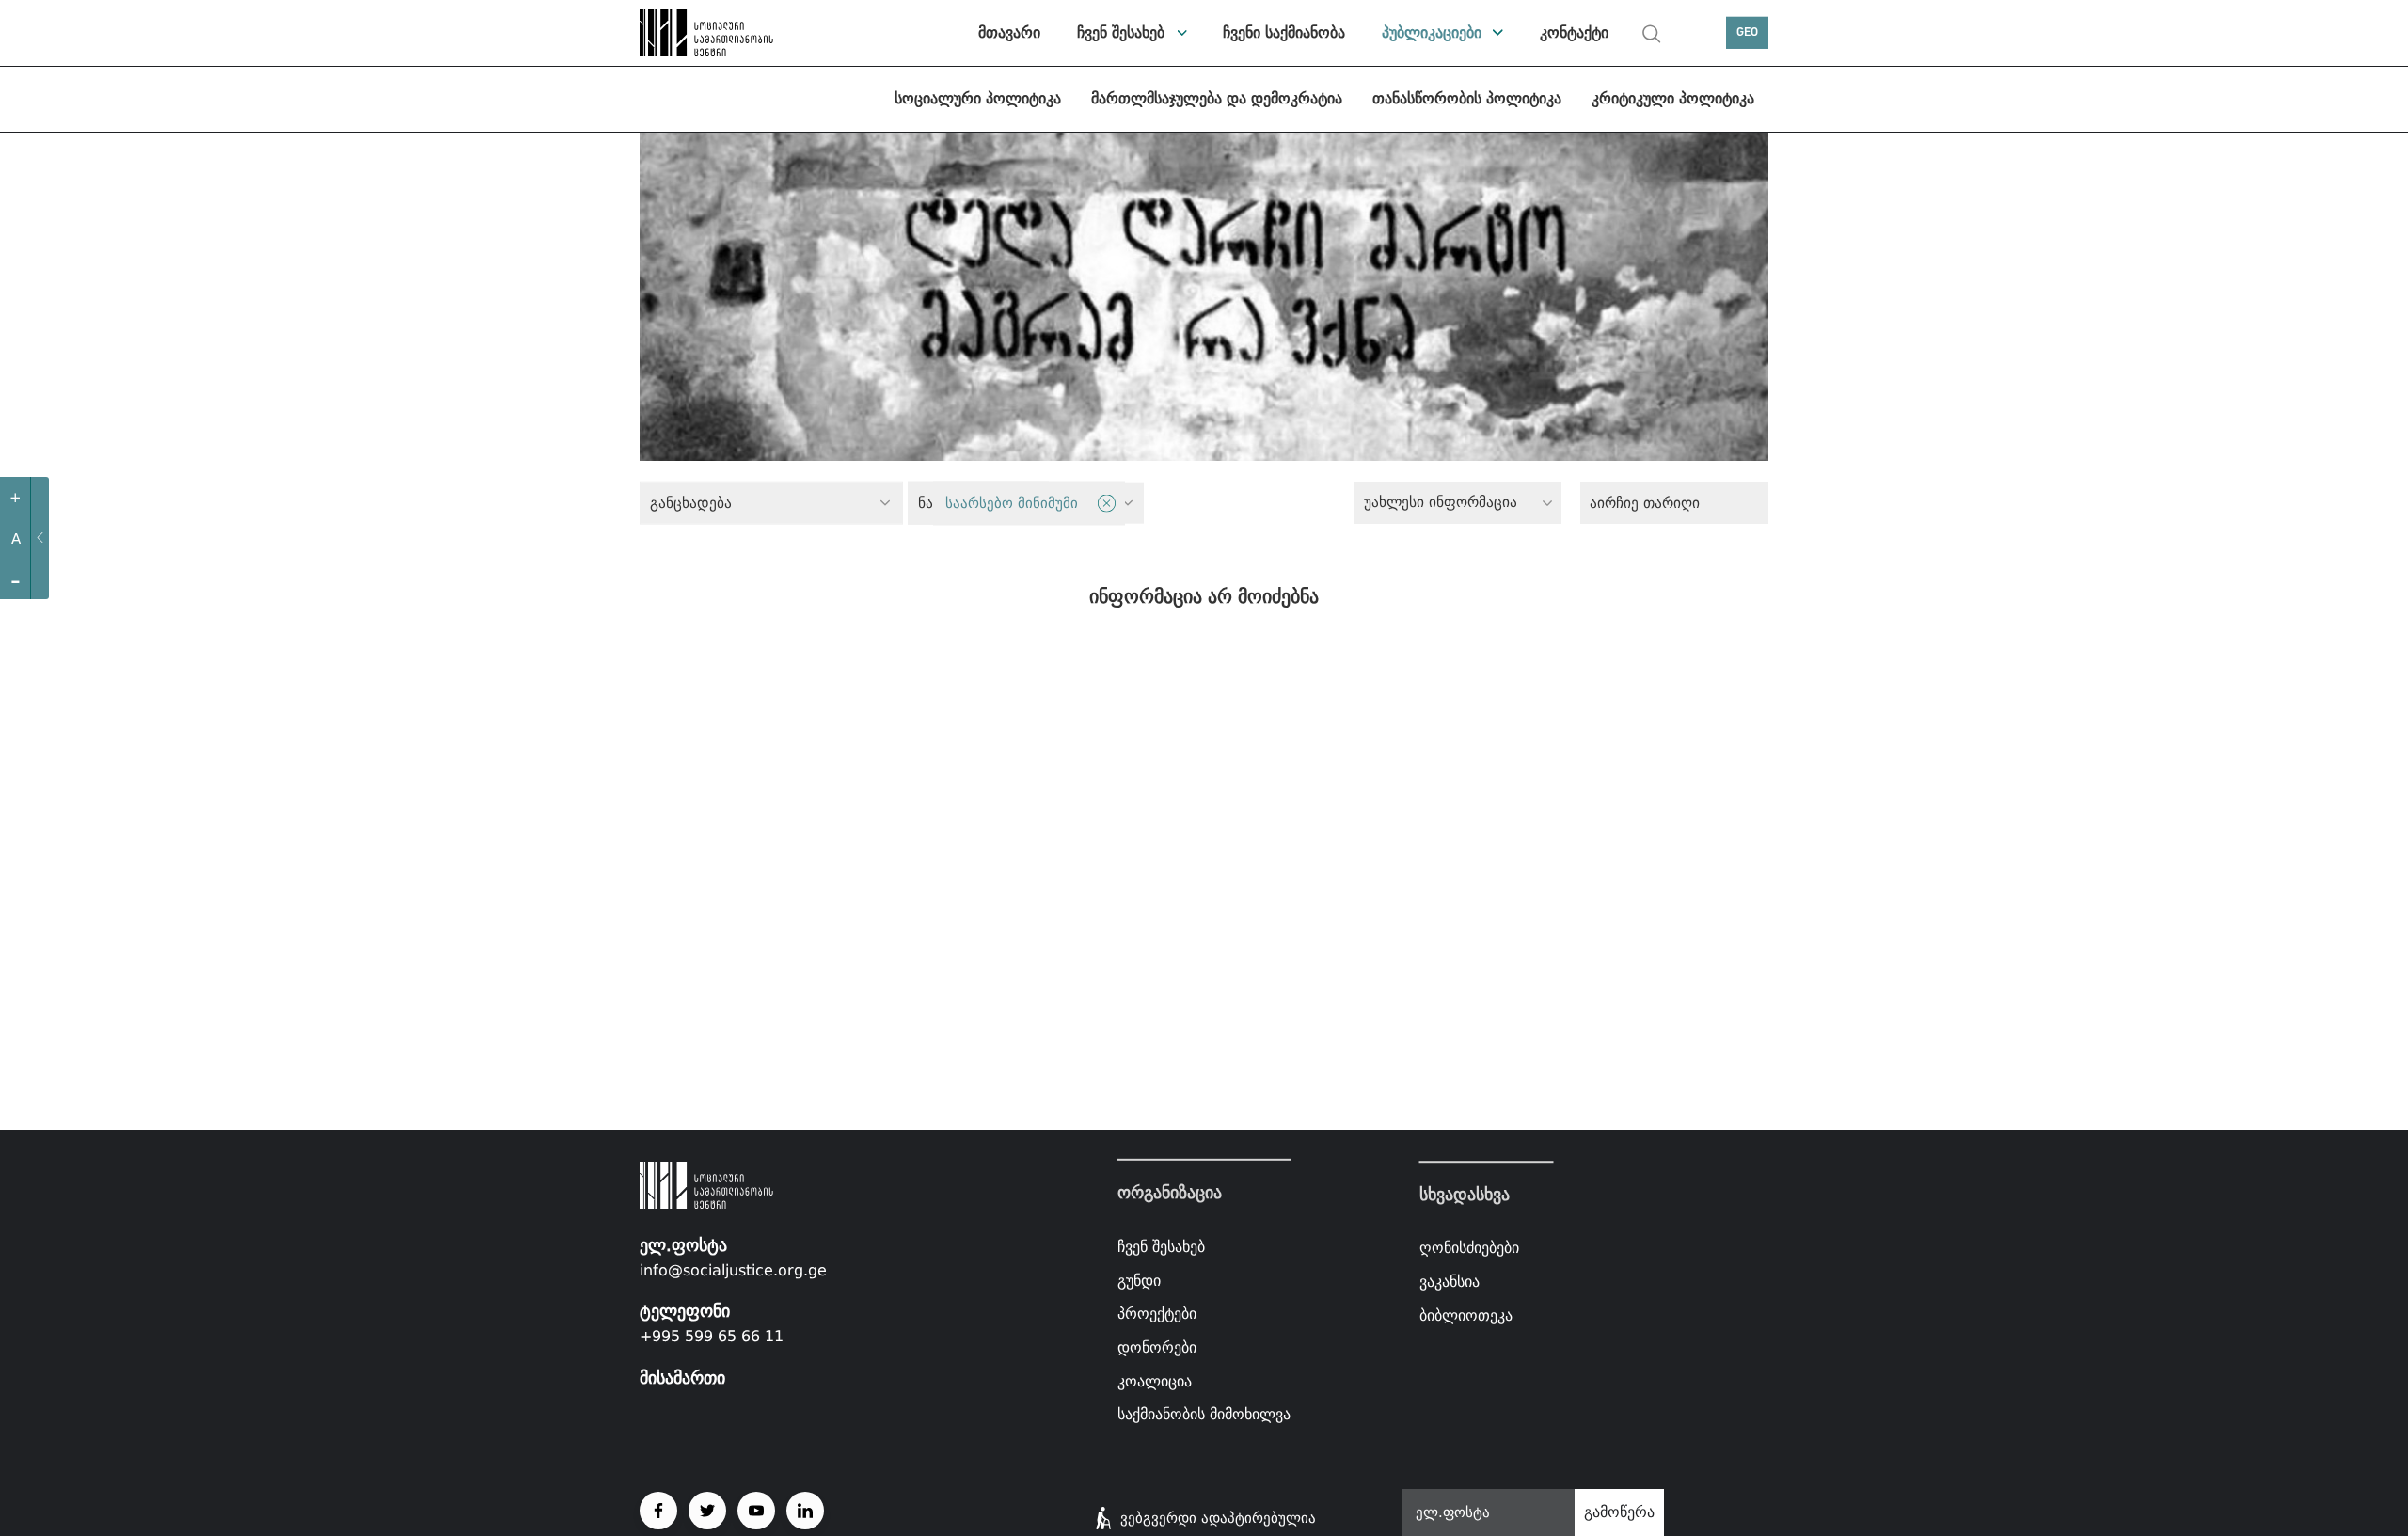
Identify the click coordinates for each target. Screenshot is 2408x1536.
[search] (1652, 34)
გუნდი (1139, 1281)
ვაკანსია (1450, 1282)
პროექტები (1157, 1314)
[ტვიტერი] (707, 1511)
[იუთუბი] (756, 1511)
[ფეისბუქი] (658, 1511)
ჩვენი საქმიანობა (1284, 32)
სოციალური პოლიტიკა (978, 98)
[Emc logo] (705, 33)
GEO (1747, 32)
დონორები (1157, 1347)
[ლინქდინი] (805, 1511)
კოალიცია (1155, 1380)
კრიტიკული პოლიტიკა (1673, 98)
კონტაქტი (1574, 32)
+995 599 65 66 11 (712, 1336)
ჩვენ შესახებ (1121, 32)
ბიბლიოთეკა (1466, 1315)
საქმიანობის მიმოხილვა (1204, 1414)
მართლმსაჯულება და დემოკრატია (1217, 98)
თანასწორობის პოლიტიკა (1467, 98)
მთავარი (1009, 32)
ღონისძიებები (1469, 1249)
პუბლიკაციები (1432, 32)
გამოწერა (1619, 1512)
